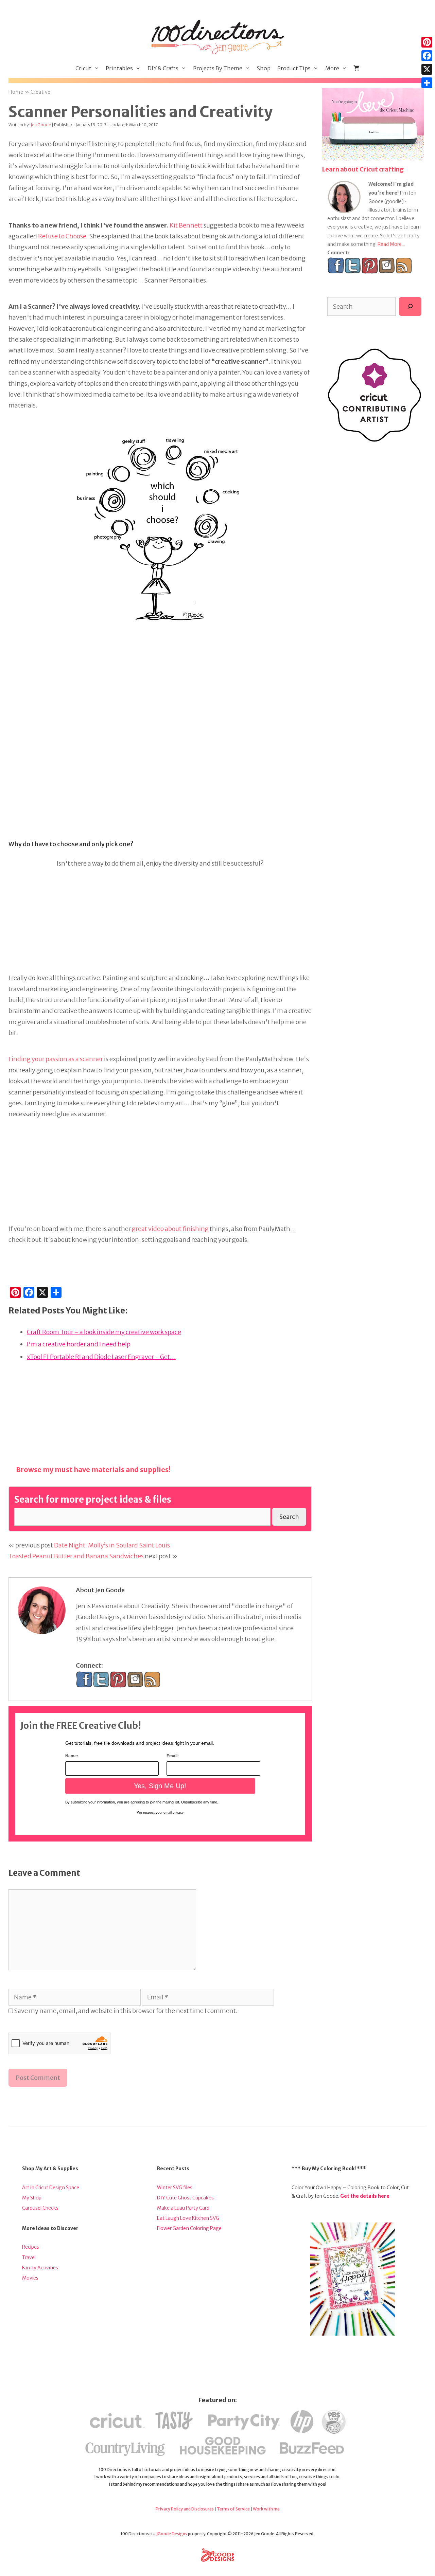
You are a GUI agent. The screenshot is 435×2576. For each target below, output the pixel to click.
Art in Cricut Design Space (51, 2188)
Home (16, 92)
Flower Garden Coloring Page (189, 2228)
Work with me (266, 2509)
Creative (41, 92)
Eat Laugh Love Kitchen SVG (188, 2218)
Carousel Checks (40, 2208)
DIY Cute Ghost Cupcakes (185, 2198)
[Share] (427, 83)
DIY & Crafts (163, 68)
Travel (29, 2257)
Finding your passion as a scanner (56, 1059)
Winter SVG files (175, 2188)
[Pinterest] (427, 42)
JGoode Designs (172, 2534)
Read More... (391, 244)
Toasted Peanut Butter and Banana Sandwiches (76, 1556)
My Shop (32, 2198)
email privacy (173, 1812)
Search (289, 1517)
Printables (119, 68)
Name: (72, 1756)
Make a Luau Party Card (183, 2208)
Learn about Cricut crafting (363, 169)
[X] (427, 69)
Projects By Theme (218, 68)
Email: (173, 1756)
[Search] (410, 306)
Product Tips (294, 68)
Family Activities (40, 2268)
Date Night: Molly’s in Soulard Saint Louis (112, 1545)
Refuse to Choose (62, 236)
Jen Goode (41, 125)
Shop (264, 68)
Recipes (31, 2247)
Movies (30, 2278)
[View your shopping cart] (356, 68)
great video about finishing (170, 1229)
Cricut (83, 68)
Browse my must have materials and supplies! (93, 1470)
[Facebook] (427, 56)
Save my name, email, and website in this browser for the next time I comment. (126, 2011)
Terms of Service (233, 2509)
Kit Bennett (186, 225)
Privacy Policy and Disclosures (185, 2509)
